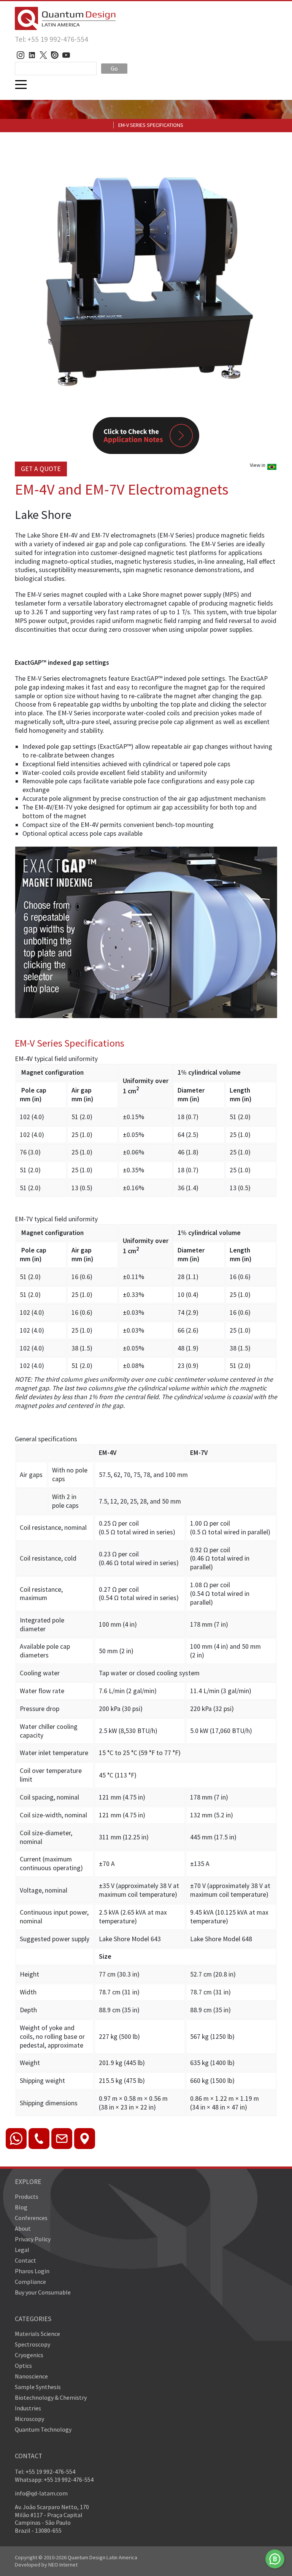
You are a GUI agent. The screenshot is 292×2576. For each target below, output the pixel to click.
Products (27, 2196)
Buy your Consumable (43, 2292)
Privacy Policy (33, 2239)
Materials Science (37, 2334)
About (23, 2228)
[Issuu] (55, 55)
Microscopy (29, 2419)
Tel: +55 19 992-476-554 (52, 39)
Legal (22, 2250)
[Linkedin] (32, 55)
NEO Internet (63, 2565)
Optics (23, 2366)
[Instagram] (21, 55)
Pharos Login (32, 2271)
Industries (28, 2408)
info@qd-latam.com (41, 2493)
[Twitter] (43, 55)
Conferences (31, 2218)
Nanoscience (31, 2376)
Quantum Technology (43, 2429)
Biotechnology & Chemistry (51, 2397)
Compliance (30, 2282)
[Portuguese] (272, 469)
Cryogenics (29, 2355)
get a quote (41, 469)
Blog (21, 2207)
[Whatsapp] (275, 2559)
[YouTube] (66, 55)
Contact (25, 2260)
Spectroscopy (33, 2344)
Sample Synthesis (38, 2387)
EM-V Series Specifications (151, 125)
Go (114, 68)
